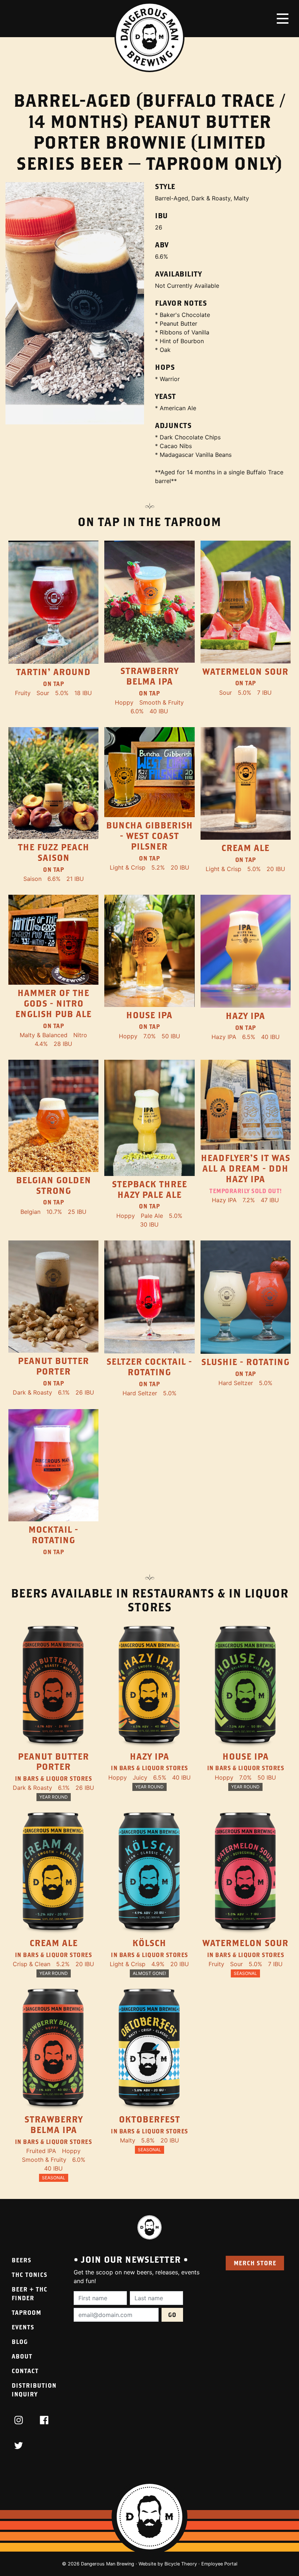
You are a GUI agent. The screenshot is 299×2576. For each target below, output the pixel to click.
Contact (25, 2371)
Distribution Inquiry (34, 2390)
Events (23, 2327)
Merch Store (255, 2263)
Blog (20, 2342)
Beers (22, 2260)
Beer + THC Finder (30, 2293)
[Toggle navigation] (283, 19)
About (22, 2356)
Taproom (26, 2312)
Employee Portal (219, 2564)
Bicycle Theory (181, 2564)
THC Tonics (30, 2275)
